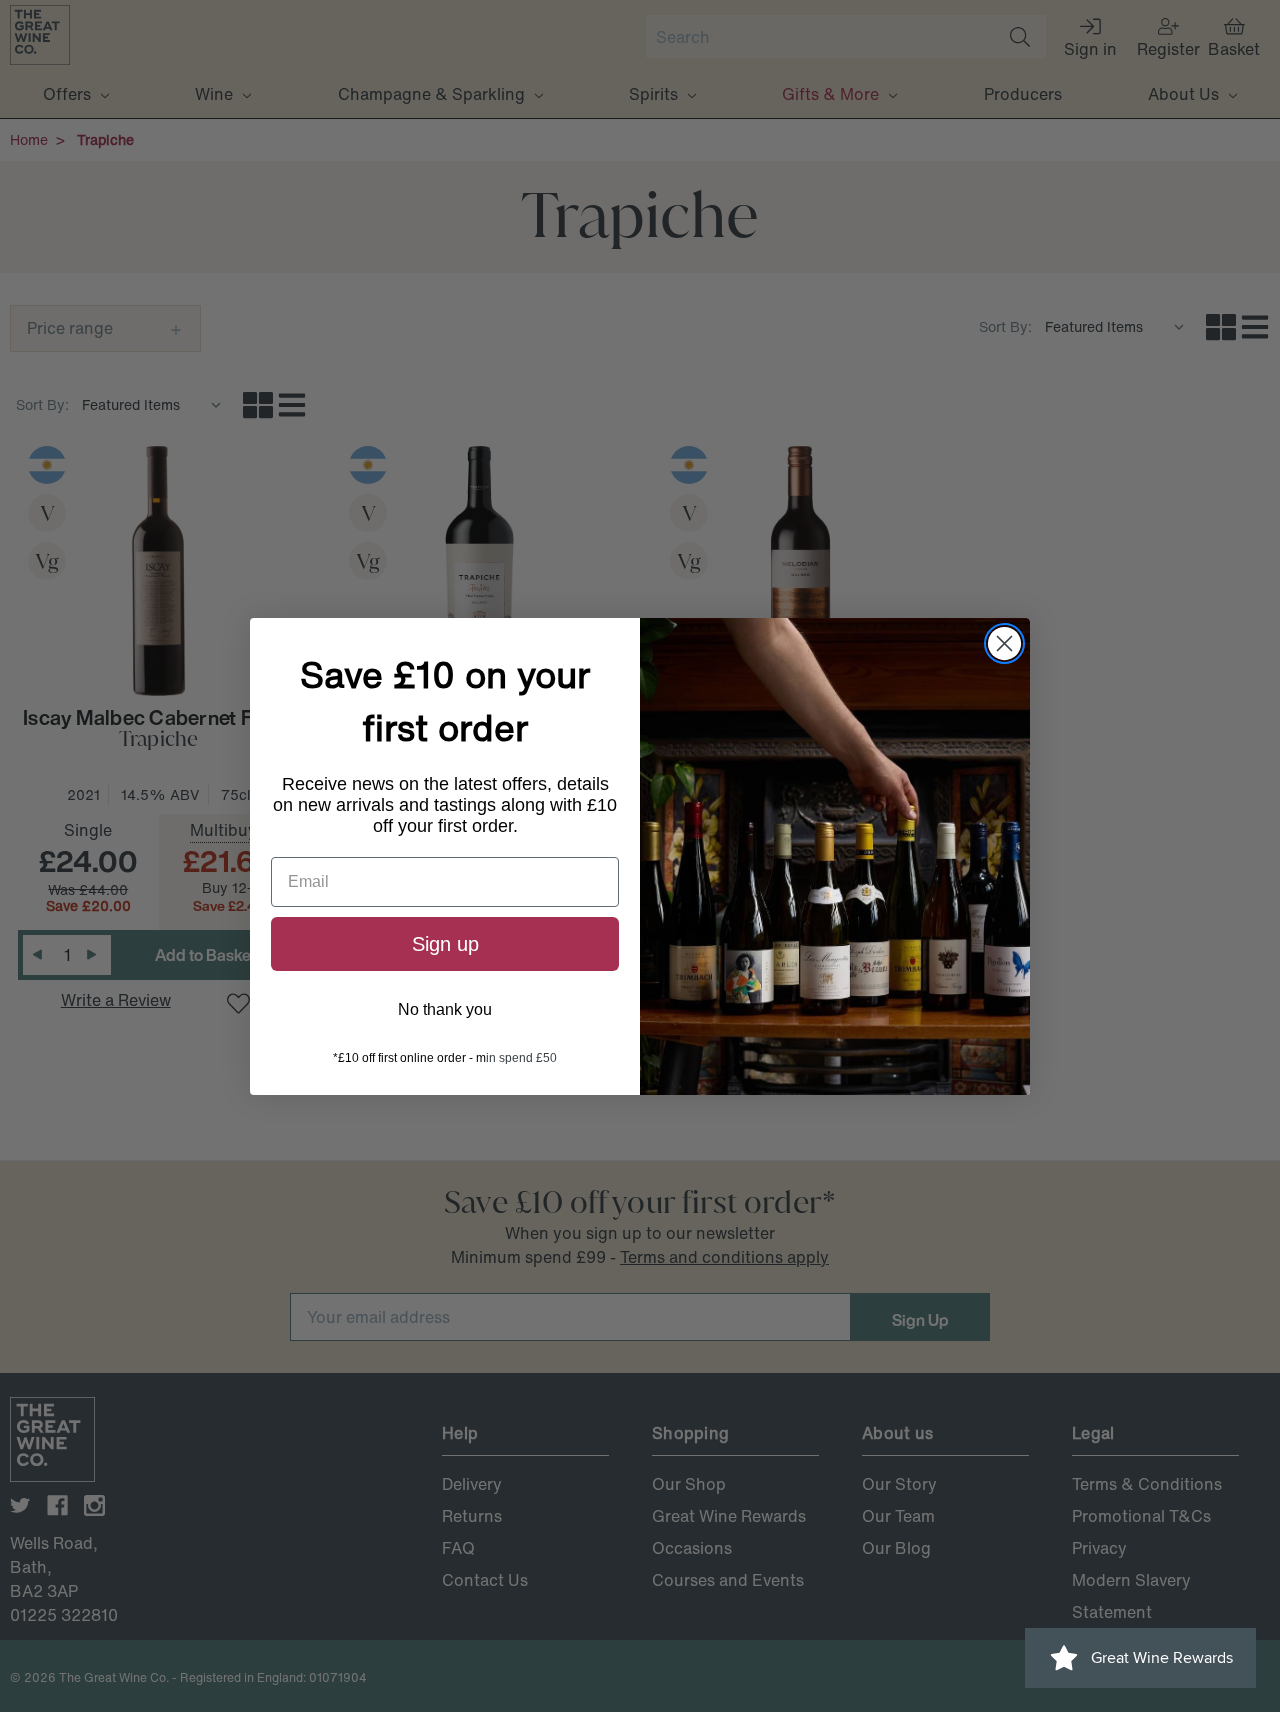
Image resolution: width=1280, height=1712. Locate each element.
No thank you (445, 1009)
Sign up (445, 944)
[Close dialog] (1004, 643)
